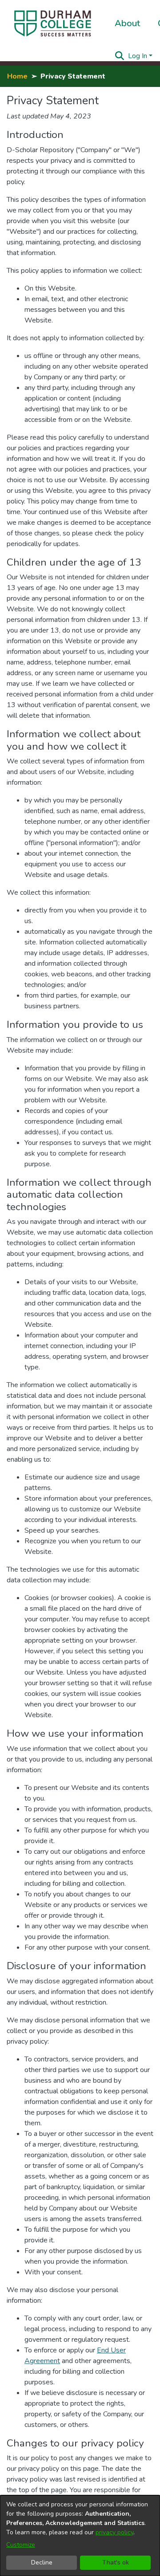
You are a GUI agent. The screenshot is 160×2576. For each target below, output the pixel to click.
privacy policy (114, 2532)
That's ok (116, 2562)
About (127, 23)
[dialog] (80, 2536)
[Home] (53, 24)
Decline (42, 2562)
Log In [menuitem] (138, 56)
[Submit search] (120, 56)
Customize (21, 2545)
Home (17, 76)
